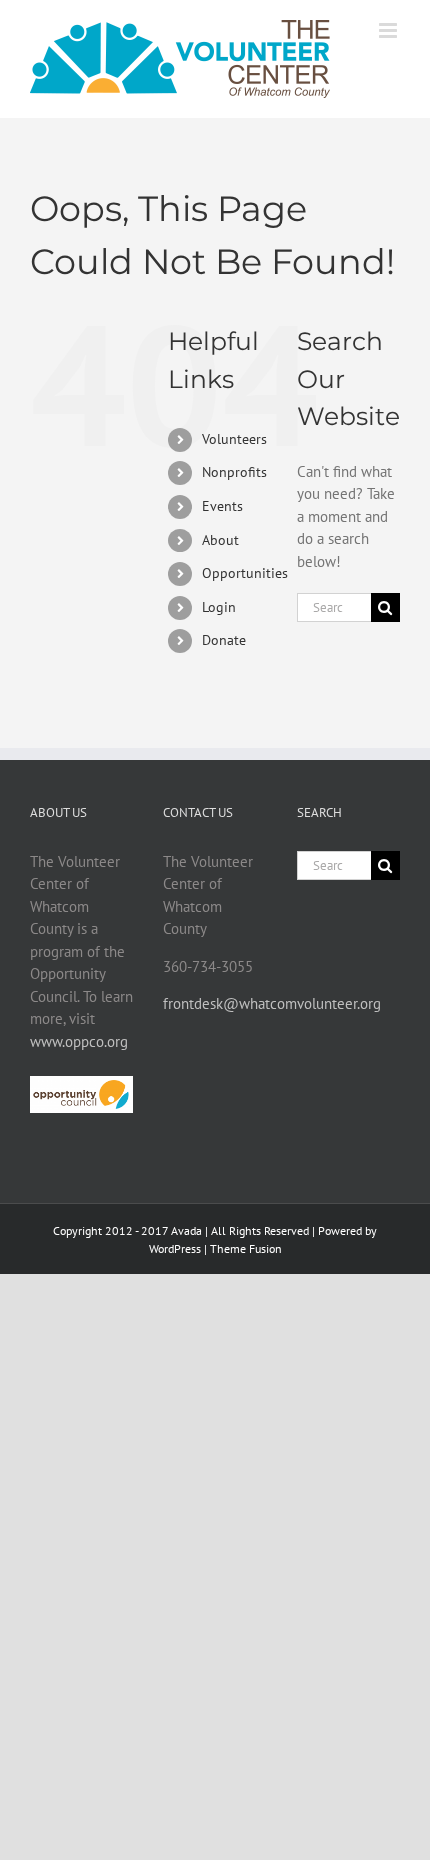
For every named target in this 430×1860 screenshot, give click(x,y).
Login (219, 607)
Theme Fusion (246, 1248)
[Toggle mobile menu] (389, 30)
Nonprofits (234, 472)
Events (222, 506)
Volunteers (234, 439)
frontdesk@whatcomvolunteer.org (272, 1003)
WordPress (175, 1248)
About (220, 540)
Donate (224, 640)
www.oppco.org (79, 1041)
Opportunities (245, 573)
